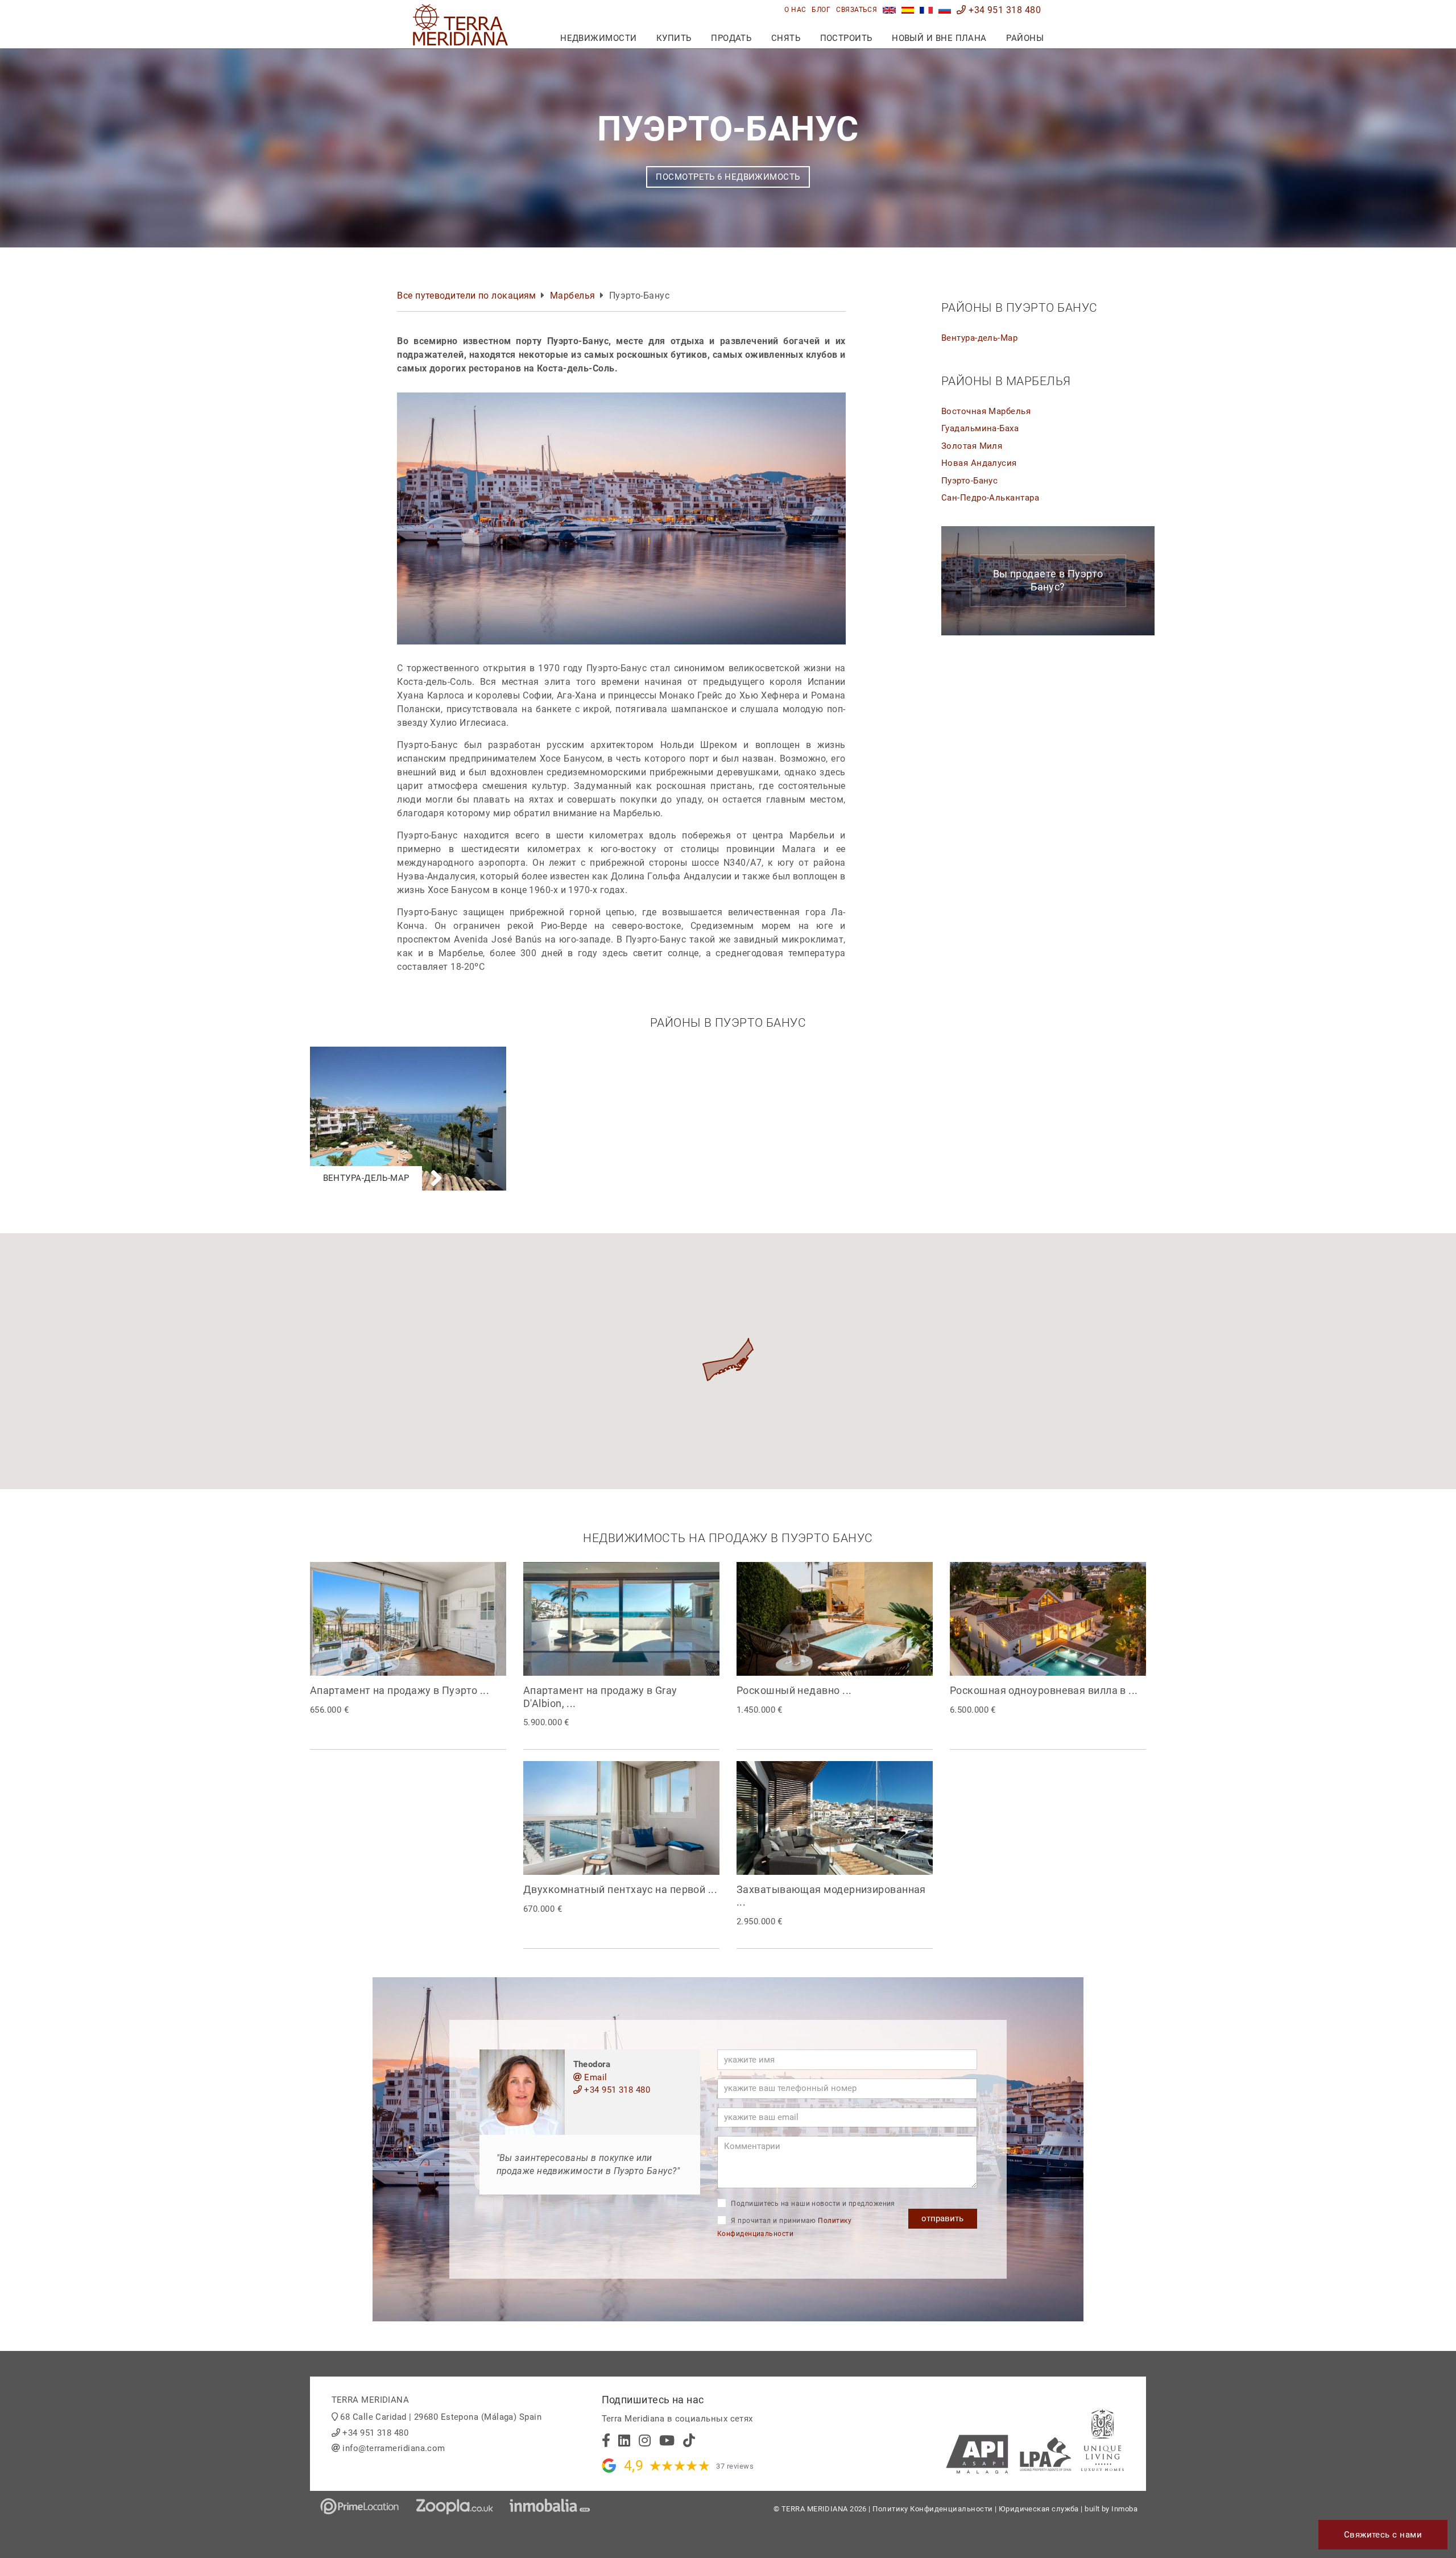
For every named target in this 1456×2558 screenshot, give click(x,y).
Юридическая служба (1039, 2509)
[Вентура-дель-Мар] (408, 1053)
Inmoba (1124, 2509)
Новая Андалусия (979, 463)
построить (846, 38)
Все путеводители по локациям (467, 296)
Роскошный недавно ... (794, 1690)
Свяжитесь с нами (1383, 2535)
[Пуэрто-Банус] (945, 10)
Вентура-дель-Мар (979, 338)
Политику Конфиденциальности (932, 2509)
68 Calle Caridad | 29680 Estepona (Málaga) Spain (441, 2417)
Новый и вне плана (939, 38)
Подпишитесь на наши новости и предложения (812, 2204)
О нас (795, 10)
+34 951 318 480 (1004, 10)
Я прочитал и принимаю (784, 2227)
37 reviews (735, 2466)
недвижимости (598, 38)
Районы (1025, 38)
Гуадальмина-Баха (980, 428)
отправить (942, 2218)
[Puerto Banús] (889, 10)
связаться (857, 10)
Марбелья (573, 296)
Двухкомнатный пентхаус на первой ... (620, 1889)
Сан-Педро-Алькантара (990, 498)
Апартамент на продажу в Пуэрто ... (400, 1690)
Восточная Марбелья (986, 411)
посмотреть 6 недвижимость (728, 177)
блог (821, 10)
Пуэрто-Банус (969, 481)
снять (786, 38)
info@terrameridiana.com (394, 2448)
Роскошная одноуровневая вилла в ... (1044, 1690)
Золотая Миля (972, 446)
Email (595, 2077)
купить (674, 38)
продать (731, 38)
